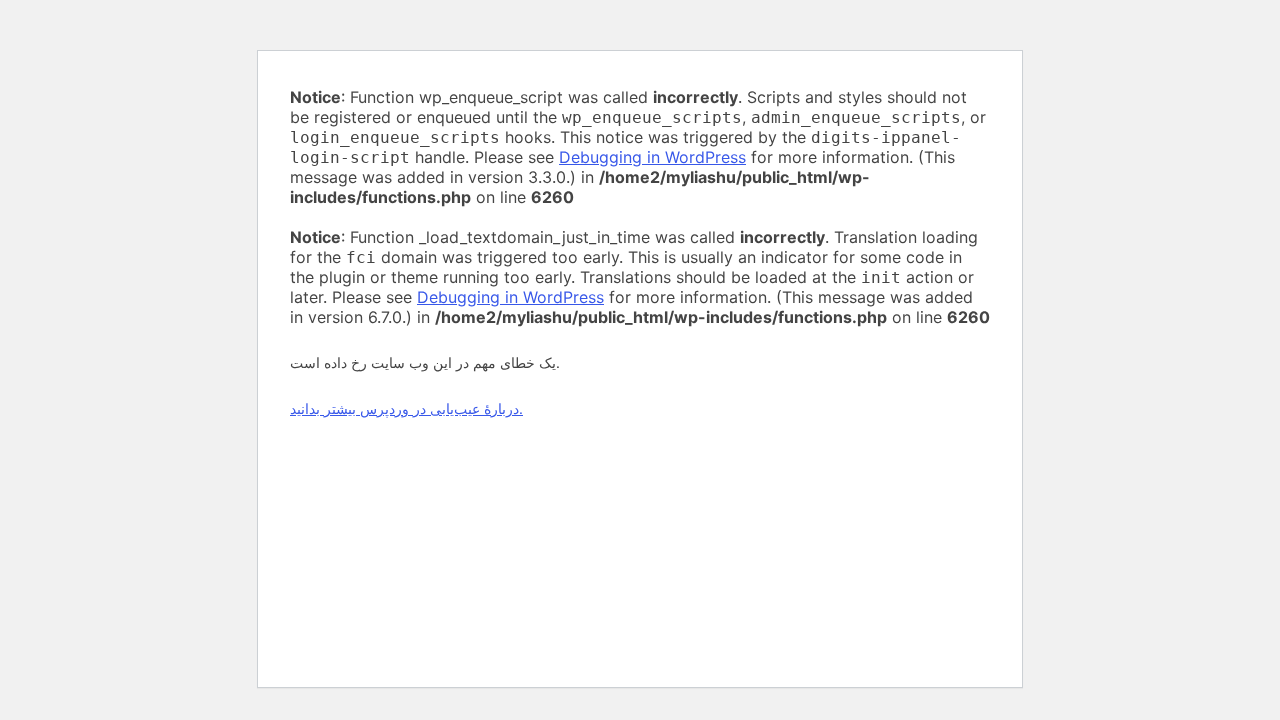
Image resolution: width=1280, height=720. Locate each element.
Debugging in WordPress (652, 157)
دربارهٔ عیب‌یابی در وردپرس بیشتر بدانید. (406, 408)
